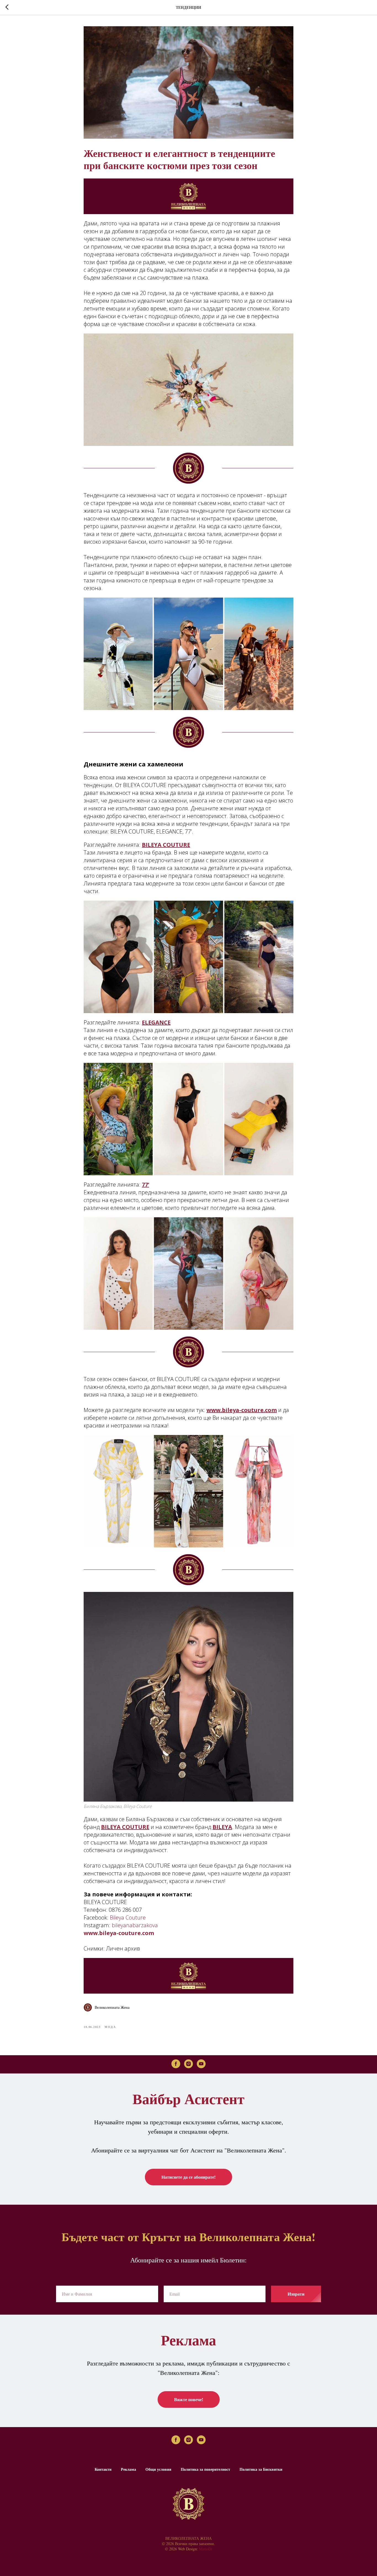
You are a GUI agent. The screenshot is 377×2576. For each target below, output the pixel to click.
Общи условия (158, 2469)
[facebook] (176, 2064)
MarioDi (206, 2549)
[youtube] (201, 2064)
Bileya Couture (128, 1917)
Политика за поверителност (205, 2469)
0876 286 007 (125, 1910)
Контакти (103, 2469)
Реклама (128, 2469)
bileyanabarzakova (135, 1925)
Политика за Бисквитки (261, 2469)
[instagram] (189, 2064)
